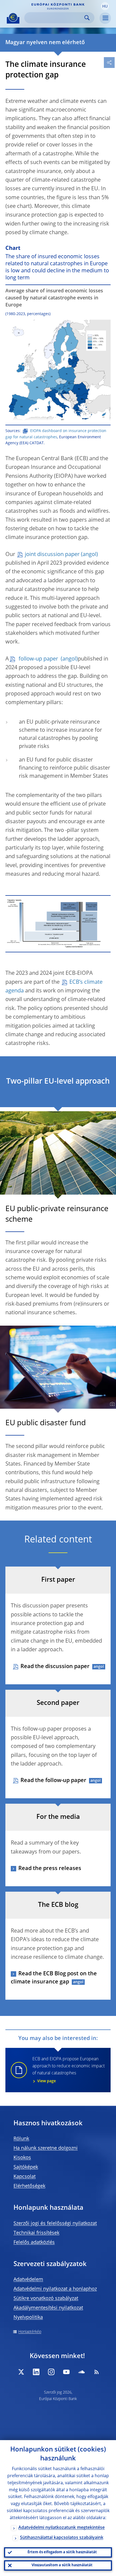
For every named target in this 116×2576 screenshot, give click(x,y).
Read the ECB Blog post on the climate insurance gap (54, 1978)
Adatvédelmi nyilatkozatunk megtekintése (62, 2528)
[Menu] (105, 18)
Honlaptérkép (30, 2332)
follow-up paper (38, 659)
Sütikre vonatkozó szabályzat (46, 2299)
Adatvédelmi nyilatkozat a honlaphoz (55, 2289)
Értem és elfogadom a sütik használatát (62, 2552)
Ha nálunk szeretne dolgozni (46, 2148)
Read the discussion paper (55, 1667)
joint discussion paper (52, 555)
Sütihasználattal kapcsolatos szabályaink (62, 2538)
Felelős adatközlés (34, 2242)
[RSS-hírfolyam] (97, 2372)
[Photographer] (112, 1190)
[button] (105, 6)
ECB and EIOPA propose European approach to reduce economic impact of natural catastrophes (69, 2070)
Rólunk (21, 2139)
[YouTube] (66, 2372)
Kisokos (22, 2158)
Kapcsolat (25, 2177)
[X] (21, 2372)
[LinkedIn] (36, 2372)
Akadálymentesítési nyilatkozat (48, 2308)
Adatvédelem (28, 2280)
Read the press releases (50, 1869)
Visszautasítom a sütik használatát (62, 2565)
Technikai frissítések (36, 2233)
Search (87, 18)
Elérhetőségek (29, 2186)
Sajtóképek (26, 2167)
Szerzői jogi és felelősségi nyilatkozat (55, 2224)
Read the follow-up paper (53, 1781)
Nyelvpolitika (28, 2317)
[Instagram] (51, 2372)
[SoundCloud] (81, 2372)
